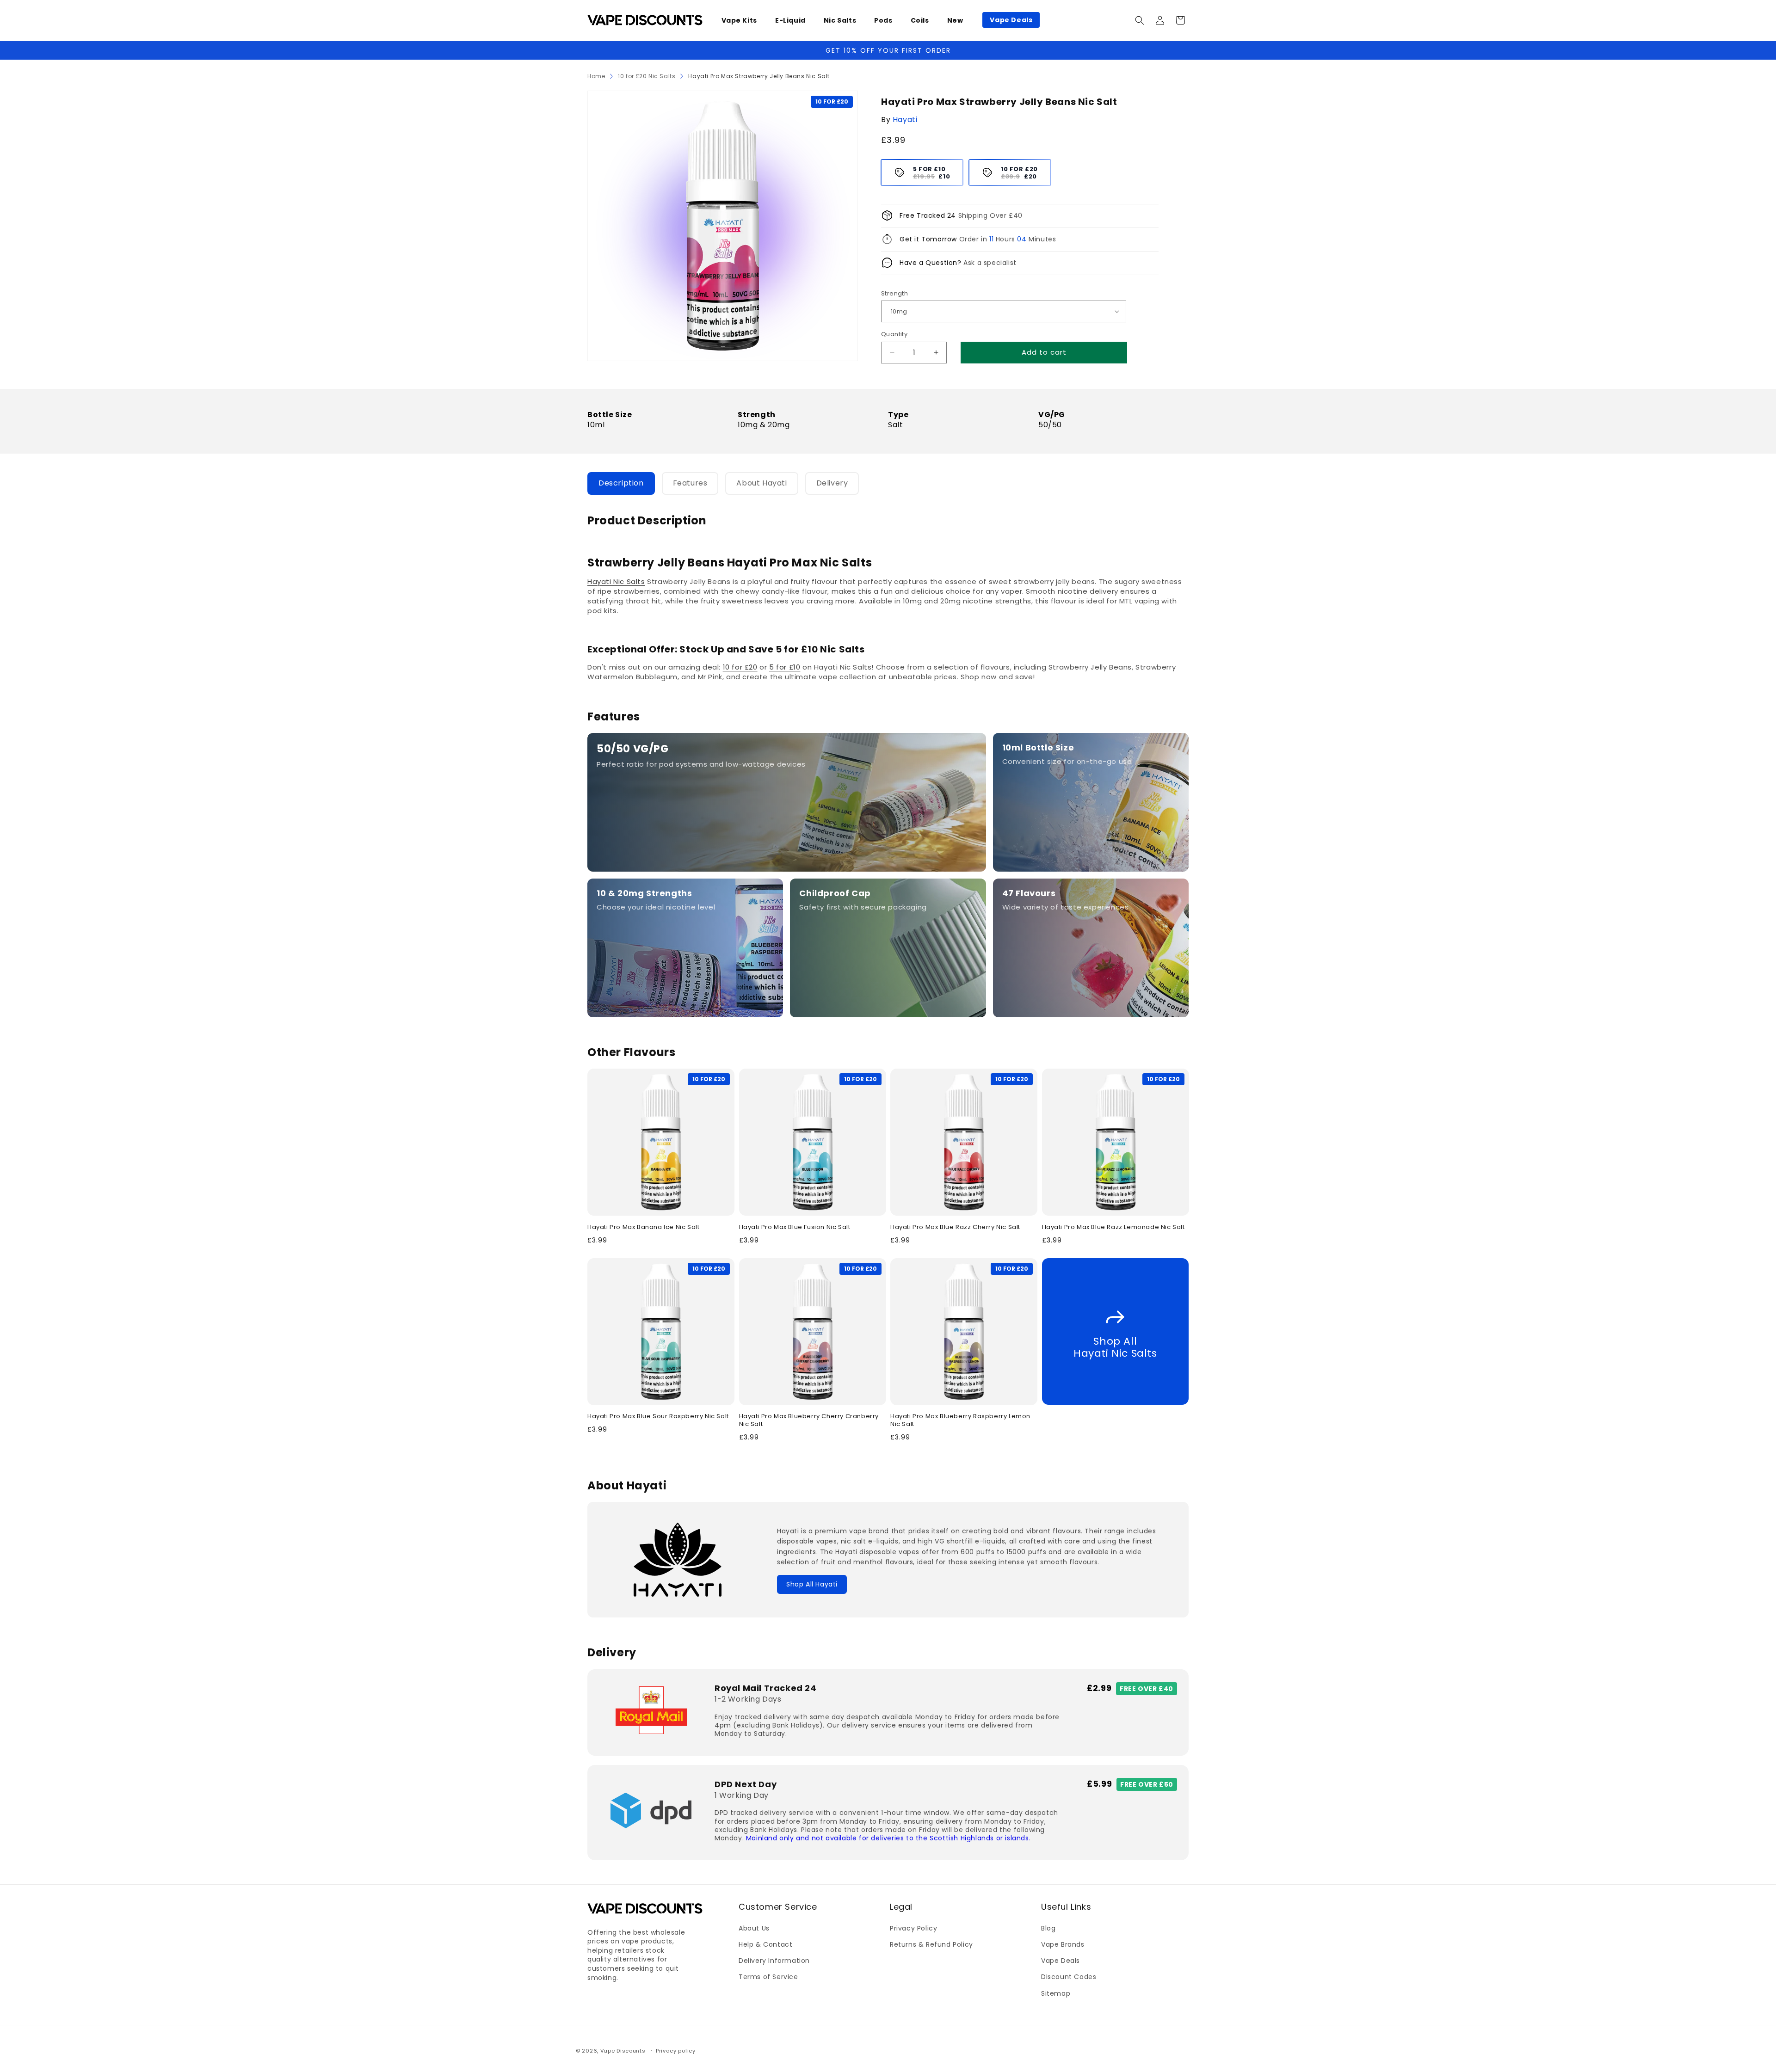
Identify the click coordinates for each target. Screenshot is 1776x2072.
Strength (894, 293)
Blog (1048, 1928)
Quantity (894, 334)
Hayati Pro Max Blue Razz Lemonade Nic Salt (1113, 1227)
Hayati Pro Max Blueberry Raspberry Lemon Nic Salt (960, 1420)
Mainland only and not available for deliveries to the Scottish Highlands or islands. (888, 1838)
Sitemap (1056, 1993)
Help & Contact (765, 1944)
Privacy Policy (913, 1928)
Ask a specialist (990, 263)
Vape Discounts (623, 2051)
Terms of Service (768, 1977)
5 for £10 (785, 667)
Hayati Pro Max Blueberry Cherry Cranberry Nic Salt (809, 1420)
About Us (754, 1928)
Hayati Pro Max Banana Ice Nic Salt (643, 1227)
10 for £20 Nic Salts (647, 76)
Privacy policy (676, 2050)
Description (621, 483)
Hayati (905, 120)
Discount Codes (1069, 1977)
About (762, 483)
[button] (743, 20)
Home (596, 76)
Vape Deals (1061, 1961)
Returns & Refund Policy (931, 1944)
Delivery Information (774, 1961)
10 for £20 (740, 667)
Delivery (832, 483)
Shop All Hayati (812, 1584)
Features (690, 483)
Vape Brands (1063, 1944)
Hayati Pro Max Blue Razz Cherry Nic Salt (955, 1227)
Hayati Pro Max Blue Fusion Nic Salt (795, 1227)
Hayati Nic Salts (616, 581)
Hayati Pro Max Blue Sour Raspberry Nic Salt (658, 1417)
